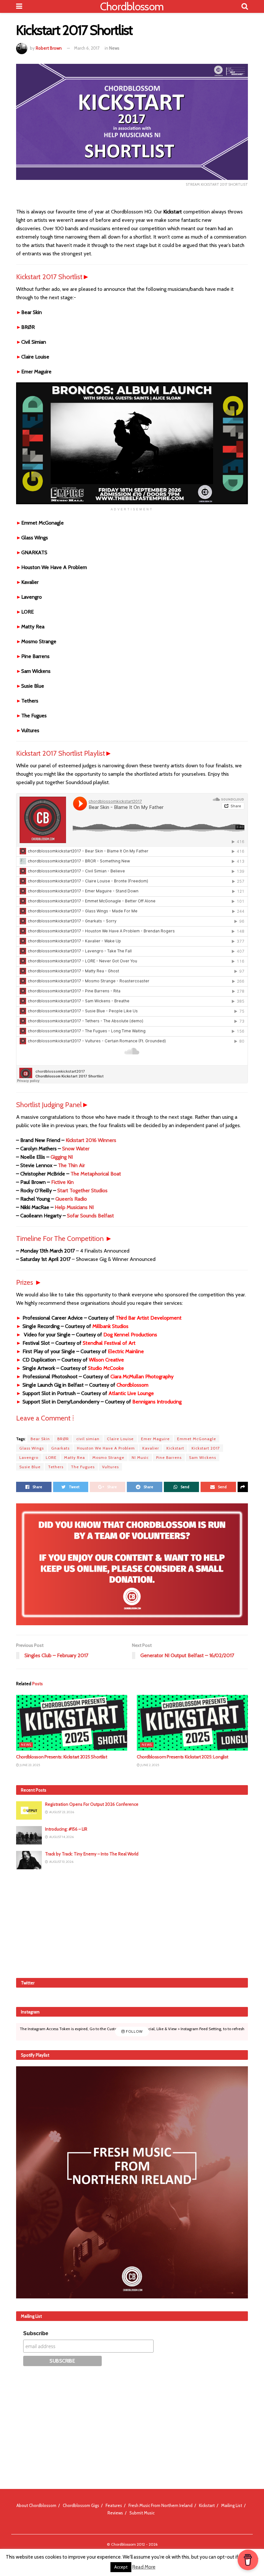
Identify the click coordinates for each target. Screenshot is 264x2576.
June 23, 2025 (29, 1765)
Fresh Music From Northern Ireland (160, 2505)
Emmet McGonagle (197, 1439)
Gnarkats (60, 1448)
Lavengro (29, 1457)
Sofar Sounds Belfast (90, 1216)
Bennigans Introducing (157, 1402)
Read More (144, 2567)
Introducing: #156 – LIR (66, 1829)
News (114, 48)
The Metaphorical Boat (96, 1174)
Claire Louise (120, 1439)
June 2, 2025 (149, 1765)
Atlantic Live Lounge (131, 1393)
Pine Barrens (169, 1457)
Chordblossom (132, 6)
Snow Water (76, 1149)
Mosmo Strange (108, 1457)
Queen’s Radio (71, 1199)
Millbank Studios (110, 1326)
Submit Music (142, 2513)
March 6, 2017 (87, 48)
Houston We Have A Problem (106, 1448)
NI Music (140, 1457)
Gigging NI (62, 1157)
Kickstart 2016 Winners (91, 1140)
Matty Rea (75, 1457)
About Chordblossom (36, 2505)
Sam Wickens (203, 1457)
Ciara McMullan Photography (142, 1376)
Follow (134, 2031)
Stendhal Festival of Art (109, 1343)
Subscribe (36, 2333)
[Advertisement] (132, 1922)
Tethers (56, 1467)
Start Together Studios (82, 1190)
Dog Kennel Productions (130, 1335)
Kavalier (151, 1448)
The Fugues (83, 1467)
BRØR (63, 1439)
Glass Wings (32, 1448)
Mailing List (232, 2505)
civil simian (88, 1439)
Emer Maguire (155, 1439)
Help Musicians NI (74, 1207)
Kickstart (175, 1448)
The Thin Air (71, 1165)
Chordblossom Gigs (81, 2505)
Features (114, 2505)
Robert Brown (49, 48)
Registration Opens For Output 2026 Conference (92, 1804)
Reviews (115, 2513)
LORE (51, 1457)
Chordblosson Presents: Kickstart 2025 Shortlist (62, 1757)
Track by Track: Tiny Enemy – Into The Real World (92, 1854)
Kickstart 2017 (206, 1448)
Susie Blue (30, 1467)
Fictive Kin (62, 1182)
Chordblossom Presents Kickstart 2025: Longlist (183, 1757)
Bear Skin (40, 1439)
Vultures (110, 1467)
